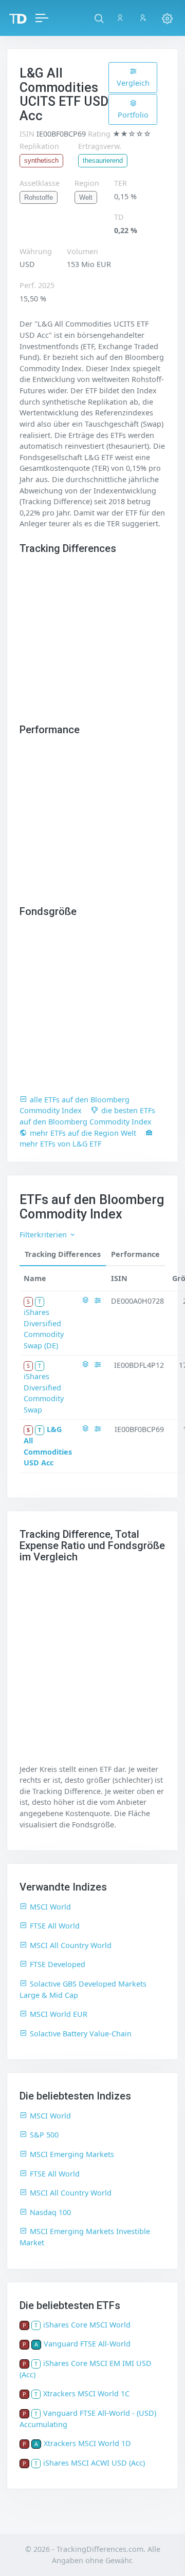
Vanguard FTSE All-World (87, 2344)
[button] (99, 18)
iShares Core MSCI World (87, 2325)
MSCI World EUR (59, 2014)
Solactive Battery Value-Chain (81, 2034)
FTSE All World (55, 1926)
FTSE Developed (58, 1964)
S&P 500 (44, 2135)
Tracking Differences (63, 1254)
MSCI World (50, 1907)
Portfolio (133, 115)
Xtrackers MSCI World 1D (87, 2443)
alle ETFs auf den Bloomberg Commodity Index (75, 1105)
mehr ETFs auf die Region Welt (83, 1133)
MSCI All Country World (71, 1945)
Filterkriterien (44, 1235)
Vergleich (133, 83)
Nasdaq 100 (50, 2212)
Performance (135, 1254)
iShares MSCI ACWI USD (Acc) (94, 2463)
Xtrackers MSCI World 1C (86, 2393)
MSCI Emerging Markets (72, 2154)
